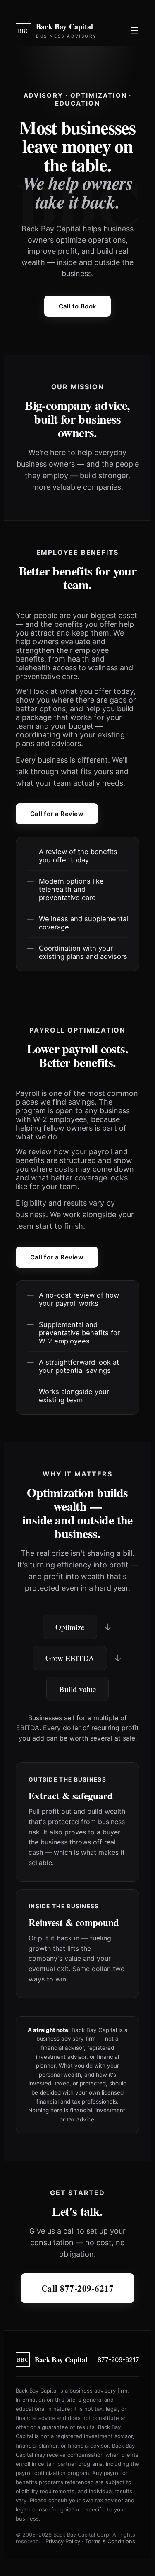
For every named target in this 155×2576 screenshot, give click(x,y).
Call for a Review (57, 814)
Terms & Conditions (110, 2541)
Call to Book (78, 306)
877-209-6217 (118, 2360)
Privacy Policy (63, 2541)
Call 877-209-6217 (78, 2288)
